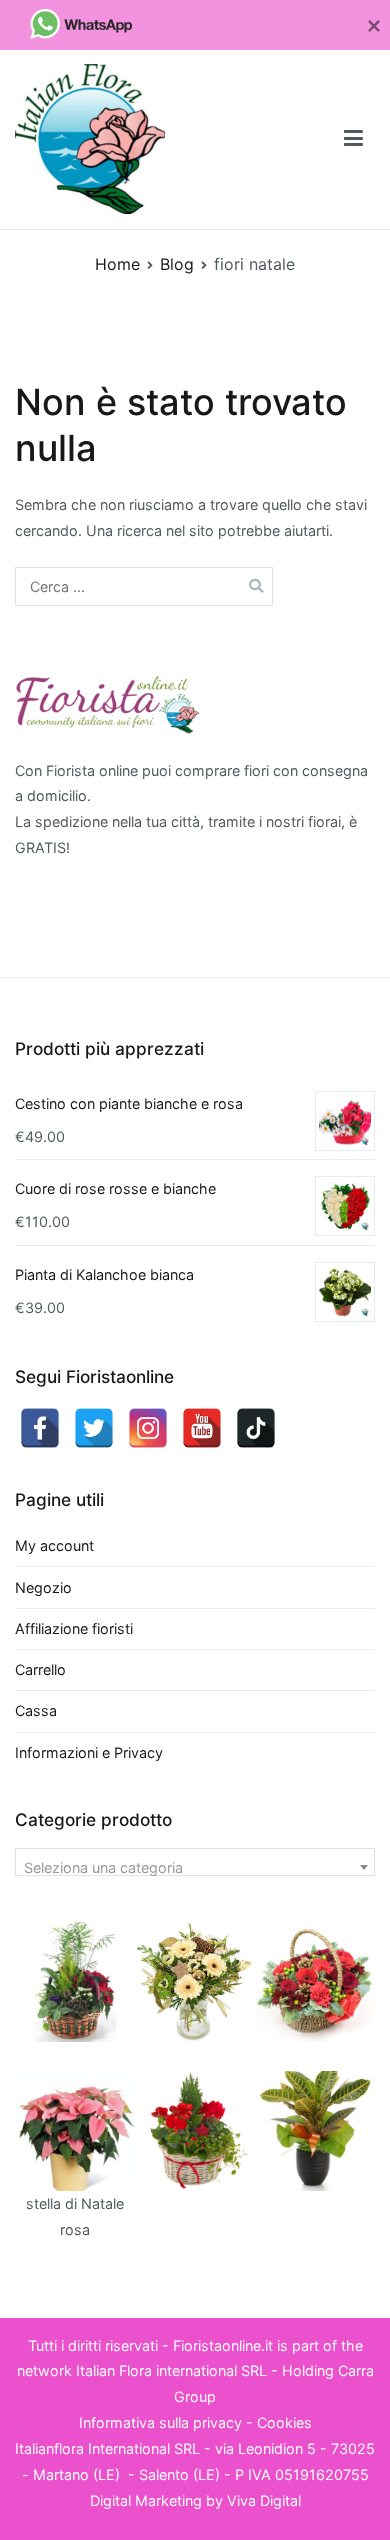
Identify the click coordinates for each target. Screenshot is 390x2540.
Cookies (284, 2422)
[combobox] (195, 1862)
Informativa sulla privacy (160, 2422)
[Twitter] (94, 1428)
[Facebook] (40, 1428)
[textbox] (195, 1868)
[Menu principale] (353, 139)
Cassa (36, 1710)
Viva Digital (264, 2500)
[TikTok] (256, 1428)
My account (54, 1545)
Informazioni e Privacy (89, 1752)
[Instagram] (148, 1428)
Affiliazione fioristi (74, 1628)
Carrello (40, 1669)
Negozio (43, 1587)
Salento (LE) (179, 2474)
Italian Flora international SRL (171, 2370)
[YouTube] (202, 1428)
